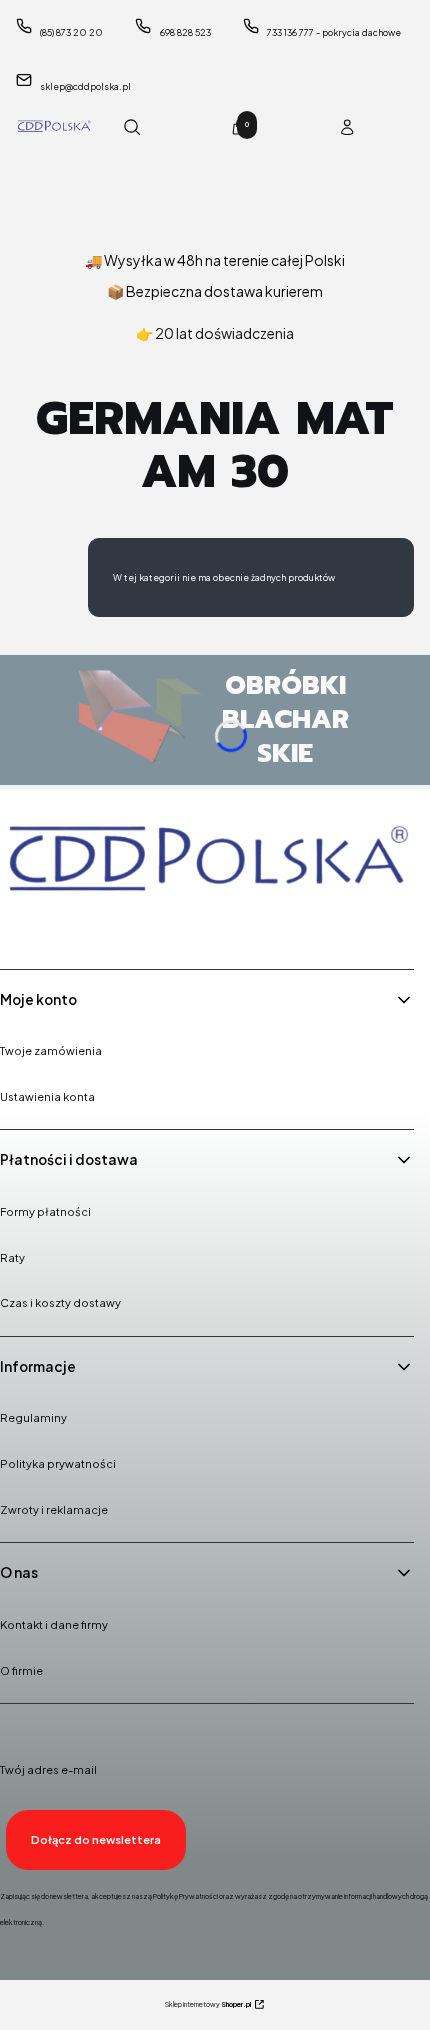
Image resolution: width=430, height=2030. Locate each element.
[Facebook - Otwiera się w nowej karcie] (20, 926)
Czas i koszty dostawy (60, 1302)
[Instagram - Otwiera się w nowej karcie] (71, 926)
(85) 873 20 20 (71, 32)
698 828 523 (185, 32)
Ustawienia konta (47, 1096)
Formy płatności (45, 1211)
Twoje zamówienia (51, 1050)
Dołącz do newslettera (96, 1839)
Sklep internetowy (208, 2004)
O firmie (21, 1670)
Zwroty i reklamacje (54, 1509)
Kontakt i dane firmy (54, 1624)
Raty (12, 1257)
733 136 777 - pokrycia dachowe (334, 32)
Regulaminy (33, 1417)
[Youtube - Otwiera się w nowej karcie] (122, 926)
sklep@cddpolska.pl (85, 86)
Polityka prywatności (58, 1463)
